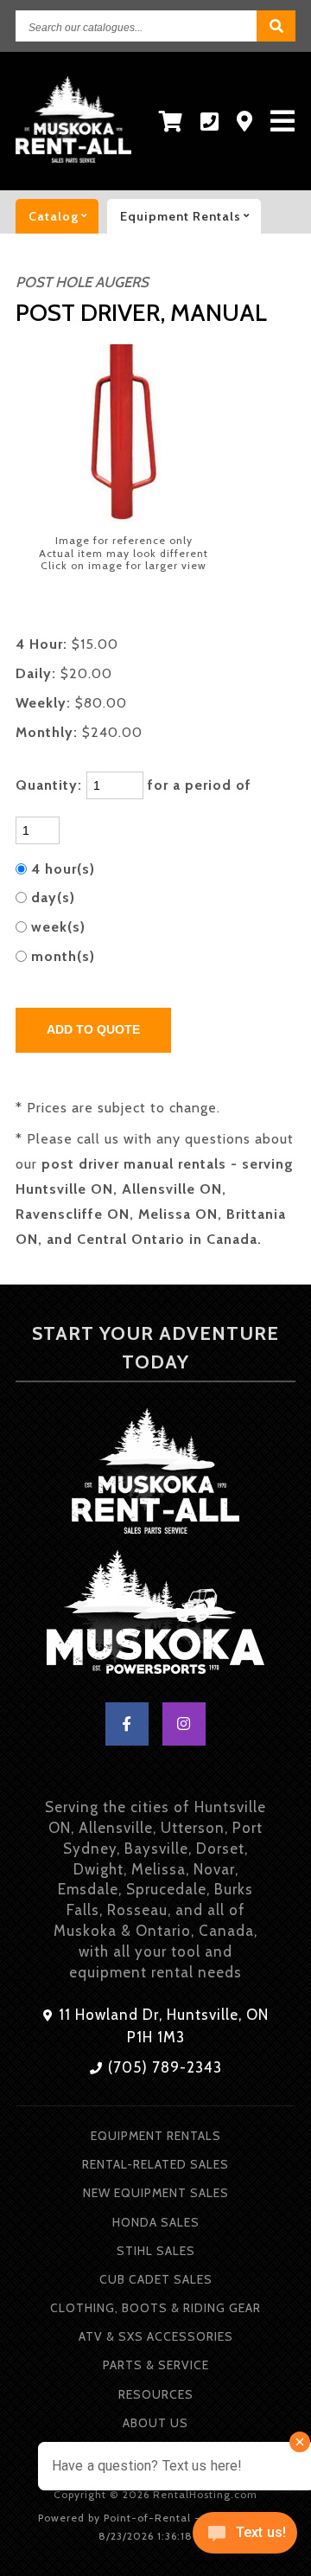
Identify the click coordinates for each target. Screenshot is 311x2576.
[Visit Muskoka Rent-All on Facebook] (127, 1724)
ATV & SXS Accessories (156, 2336)
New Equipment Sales (156, 2193)
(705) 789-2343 (163, 2067)
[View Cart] (171, 122)
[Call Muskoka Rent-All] (210, 122)
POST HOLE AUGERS (82, 282)
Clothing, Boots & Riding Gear (155, 2308)
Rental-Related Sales (155, 2164)
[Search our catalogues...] (276, 26)
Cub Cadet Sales (156, 2279)
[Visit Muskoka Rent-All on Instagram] (184, 1724)
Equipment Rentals (156, 2136)
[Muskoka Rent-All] (156, 1474)
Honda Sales (156, 2222)
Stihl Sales (156, 2251)
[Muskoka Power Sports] (156, 1615)
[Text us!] (245, 2539)
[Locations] (245, 122)
